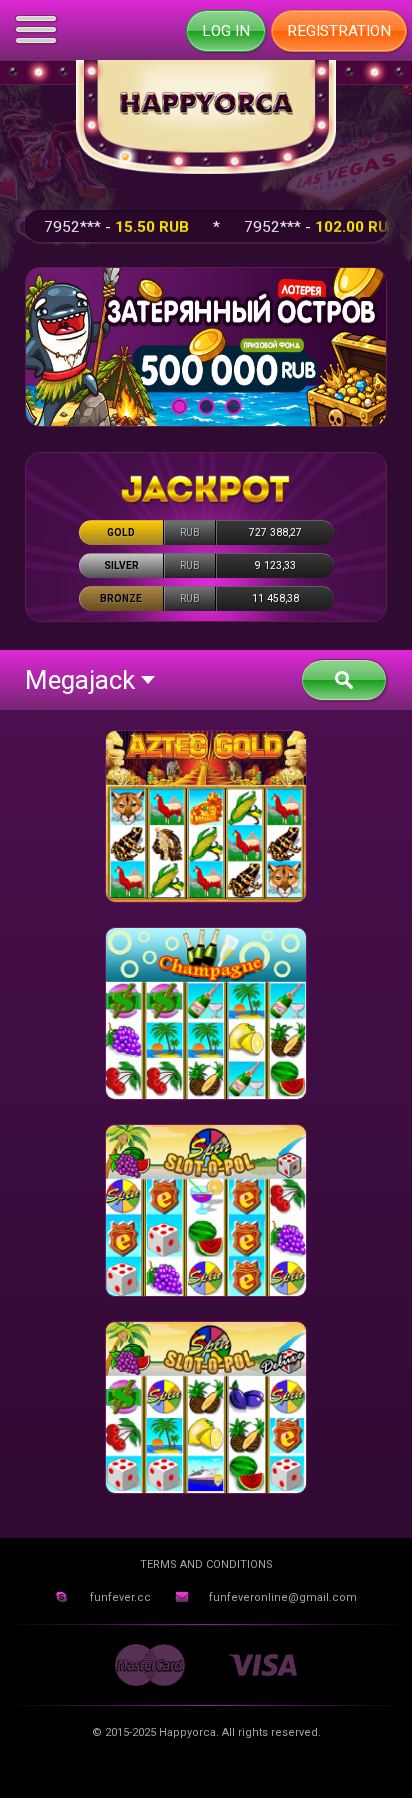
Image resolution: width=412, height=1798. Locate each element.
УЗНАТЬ (206, 346)
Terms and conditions (206, 1564)
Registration (339, 31)
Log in (226, 31)
